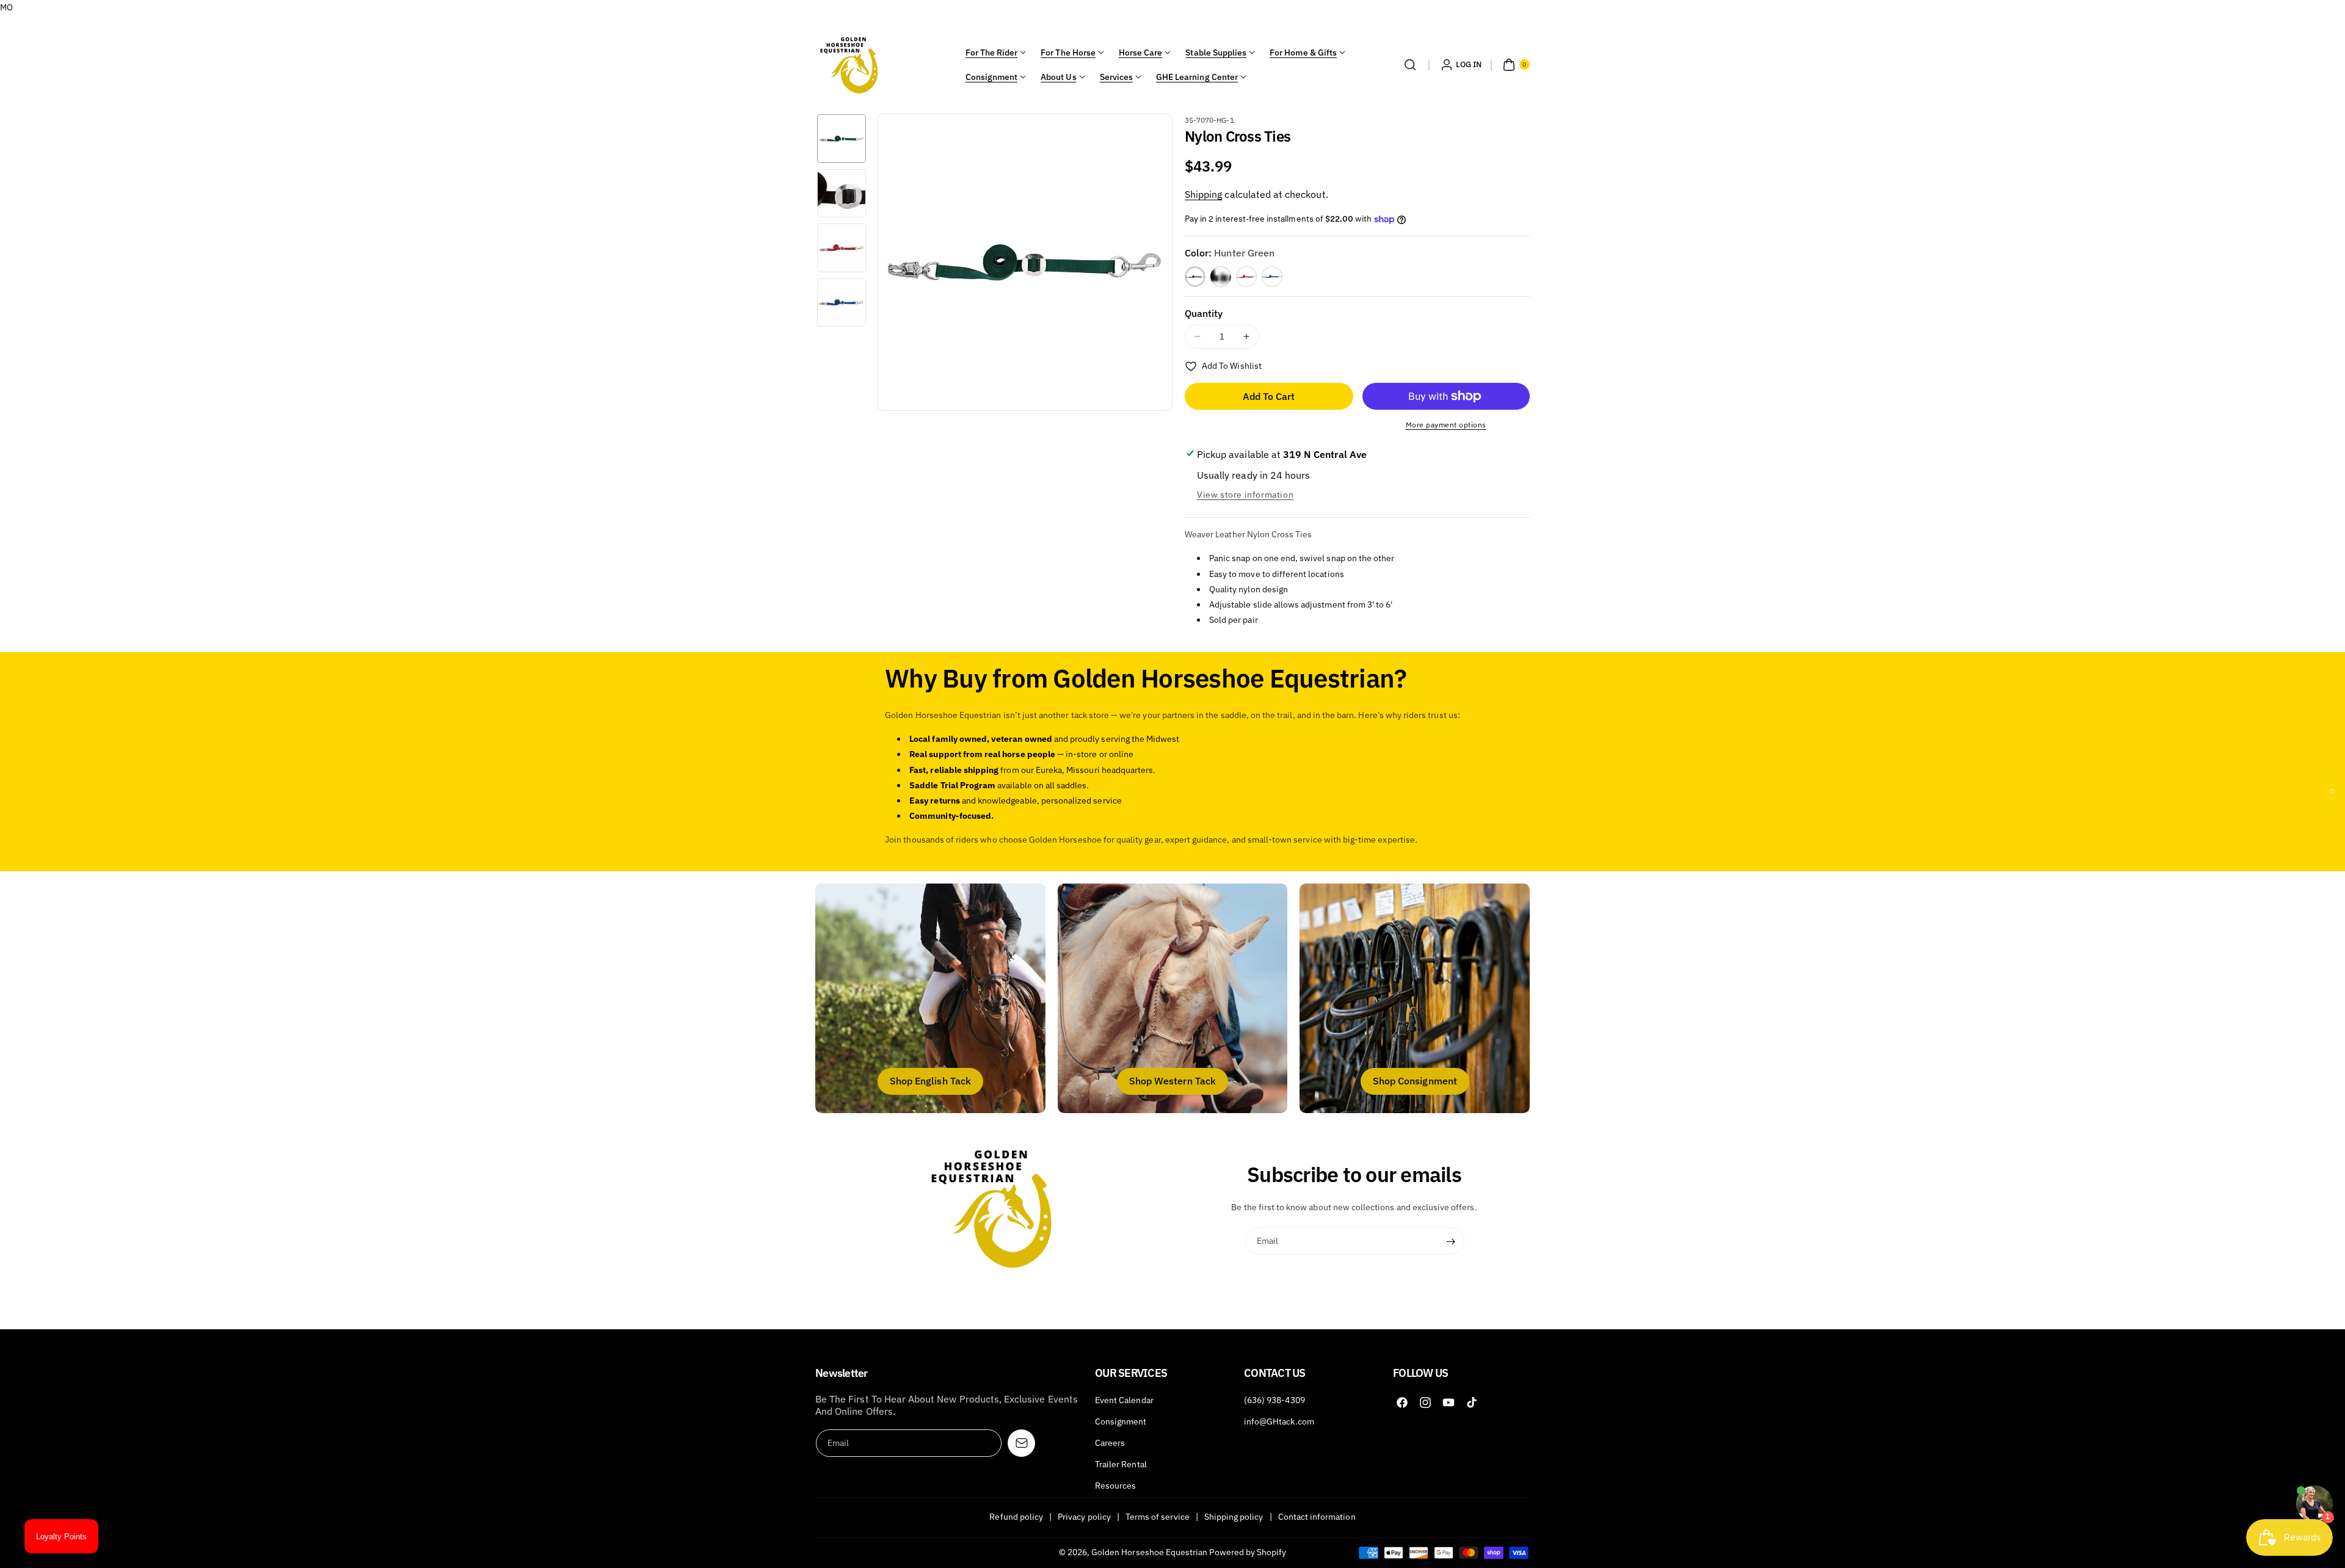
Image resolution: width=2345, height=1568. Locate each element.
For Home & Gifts (1303, 53)
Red (1246, 277)
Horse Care (1141, 53)
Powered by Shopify (1248, 1552)
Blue (1272, 277)
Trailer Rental (1121, 1464)
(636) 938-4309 (1274, 1400)
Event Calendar (1124, 1400)
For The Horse (1068, 53)
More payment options (1446, 425)
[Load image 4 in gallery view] (842, 303)
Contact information (1317, 1517)
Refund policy (1016, 1517)
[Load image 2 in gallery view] (842, 194)
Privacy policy (1084, 1517)
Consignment (992, 77)
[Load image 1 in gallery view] (842, 139)
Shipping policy (1234, 1517)
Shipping (1203, 194)
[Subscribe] (1451, 1241)
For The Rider (992, 53)
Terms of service (1158, 1517)
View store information (1245, 495)
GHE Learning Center (1197, 77)
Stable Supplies (1216, 53)
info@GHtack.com (1279, 1421)
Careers (1110, 1443)
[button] (1410, 65)
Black (1221, 277)
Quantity (1204, 313)
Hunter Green (1195, 277)
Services (1116, 77)
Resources (1115, 1486)
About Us (1058, 77)
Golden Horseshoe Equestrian (1149, 1552)
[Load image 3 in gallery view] (842, 248)
